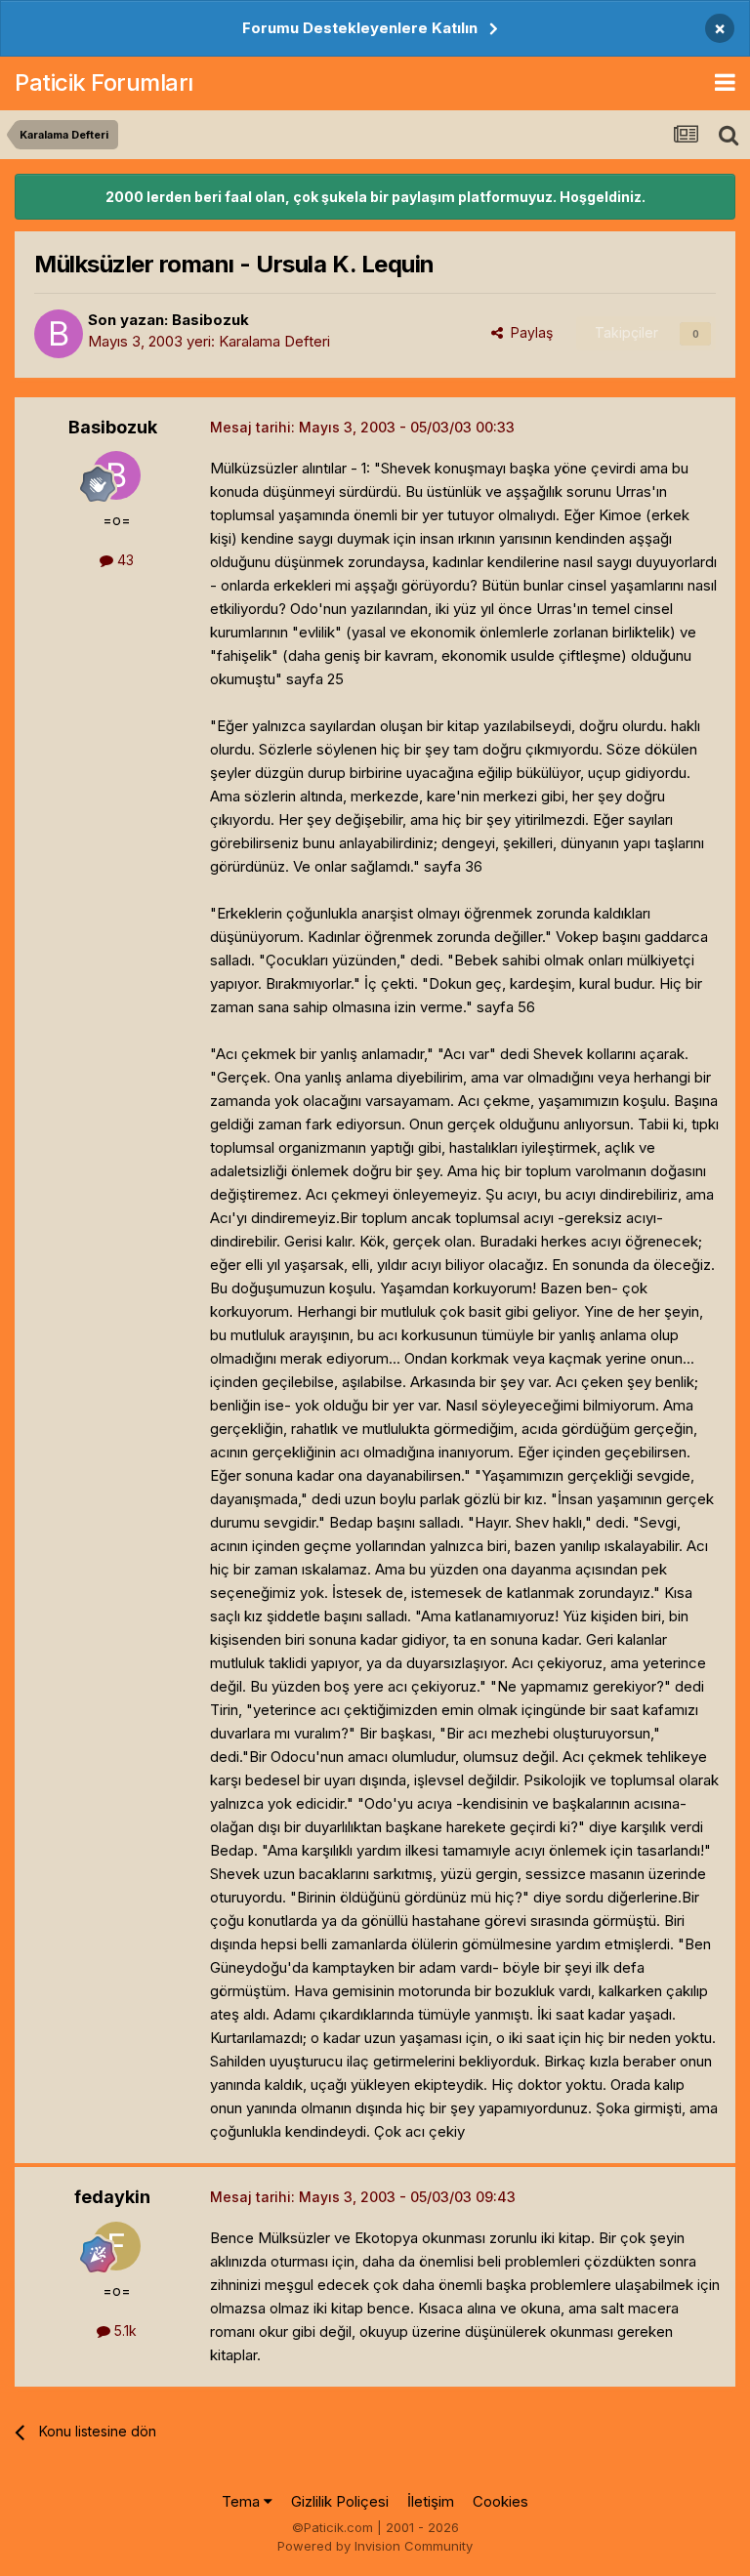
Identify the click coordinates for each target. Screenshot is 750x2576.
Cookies (500, 2501)
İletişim (431, 2501)
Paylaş (528, 332)
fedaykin (112, 2197)
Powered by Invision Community (375, 2546)
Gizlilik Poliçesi (340, 2501)
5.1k (124, 2331)
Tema (243, 2501)
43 (124, 560)
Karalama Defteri (274, 341)
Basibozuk (210, 320)
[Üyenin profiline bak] (59, 334)
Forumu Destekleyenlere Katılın (360, 28)
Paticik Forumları (104, 82)
